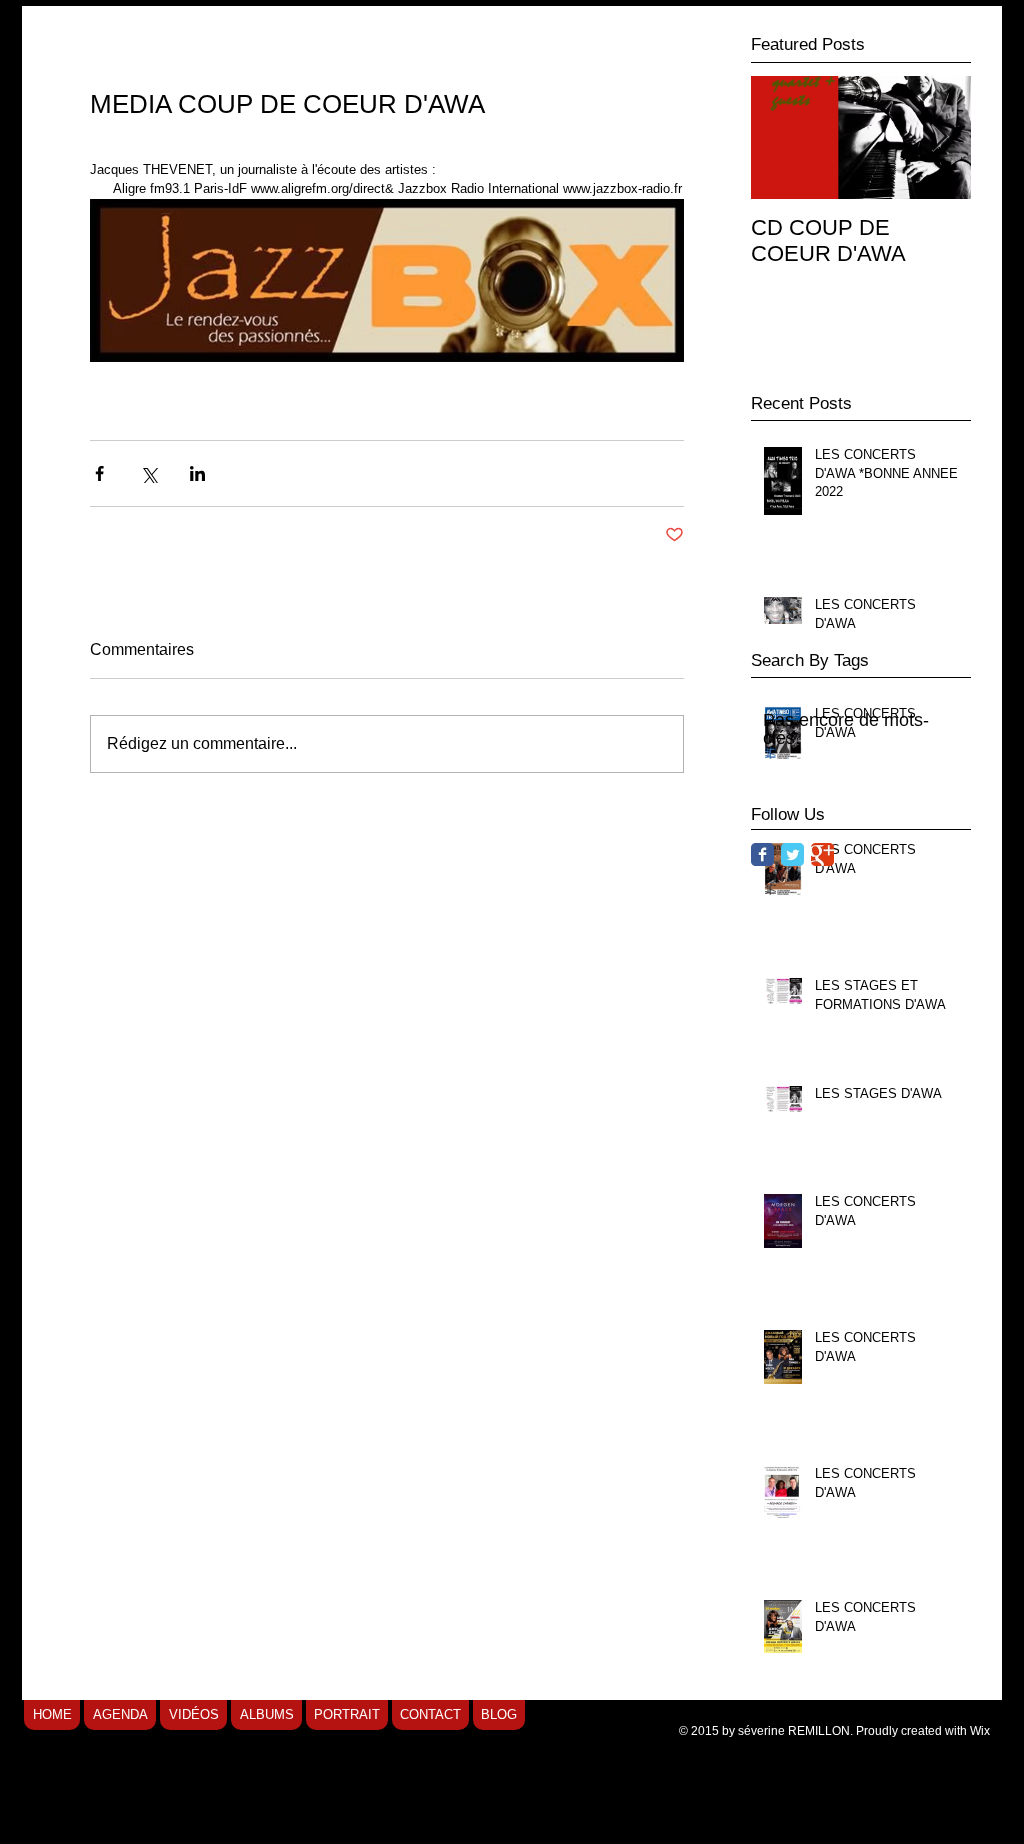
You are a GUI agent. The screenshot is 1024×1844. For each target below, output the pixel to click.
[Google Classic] (822, 854)
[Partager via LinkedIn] (197, 473)
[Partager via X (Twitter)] (148, 473)
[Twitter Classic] (792, 854)
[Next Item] (939, 137)
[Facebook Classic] (762, 854)
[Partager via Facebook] (99, 473)
